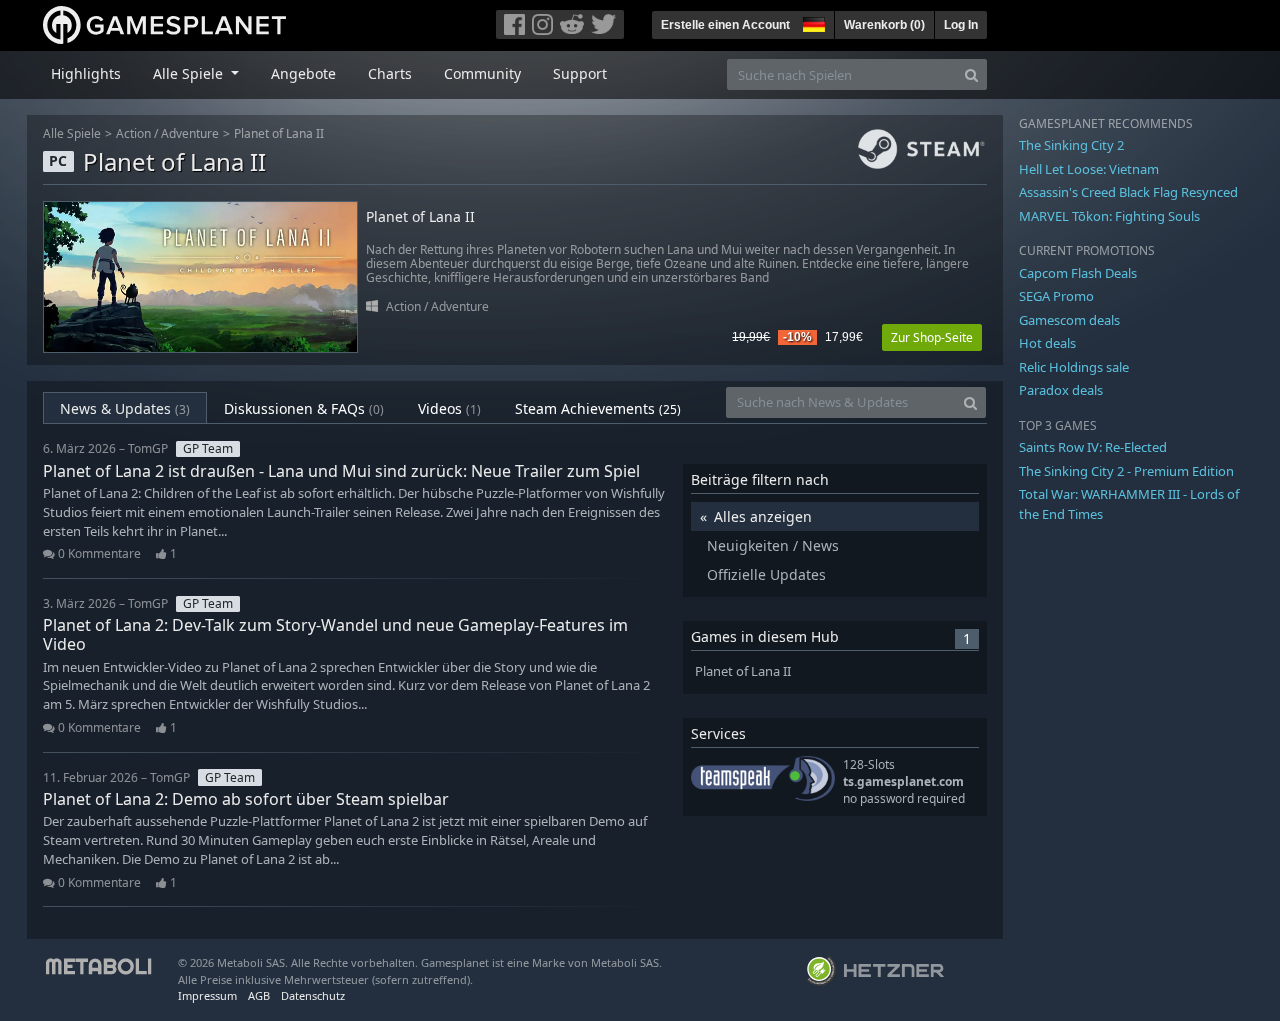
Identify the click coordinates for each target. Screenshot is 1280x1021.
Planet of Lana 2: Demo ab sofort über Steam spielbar (246, 799)
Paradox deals (1061, 390)
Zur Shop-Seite (932, 337)
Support (580, 73)
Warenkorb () (884, 25)
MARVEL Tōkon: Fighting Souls (1109, 216)
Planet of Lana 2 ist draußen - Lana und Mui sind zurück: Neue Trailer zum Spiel (341, 471)
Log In (961, 25)
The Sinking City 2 (1071, 145)
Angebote (303, 73)
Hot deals (1047, 343)
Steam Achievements (598, 408)
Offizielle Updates (766, 574)
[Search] (971, 74)
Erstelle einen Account (725, 25)
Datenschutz (313, 995)
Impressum (207, 995)
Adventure (190, 133)
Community (482, 73)
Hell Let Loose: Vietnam (1089, 169)
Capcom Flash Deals (1078, 273)
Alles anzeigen (763, 516)
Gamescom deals (1069, 320)
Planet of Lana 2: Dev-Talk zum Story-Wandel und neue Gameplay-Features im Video (335, 634)
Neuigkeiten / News (773, 545)
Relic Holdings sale (1074, 367)
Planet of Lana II (279, 133)
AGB (259, 995)
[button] (812, 22)
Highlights (86, 73)
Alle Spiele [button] (190, 73)
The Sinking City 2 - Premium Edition (1126, 471)
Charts (390, 73)
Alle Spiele (72, 133)
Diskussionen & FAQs (304, 408)
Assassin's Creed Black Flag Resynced (1128, 192)
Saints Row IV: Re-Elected (1093, 447)
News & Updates (125, 408)
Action (133, 133)
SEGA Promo (1056, 296)
